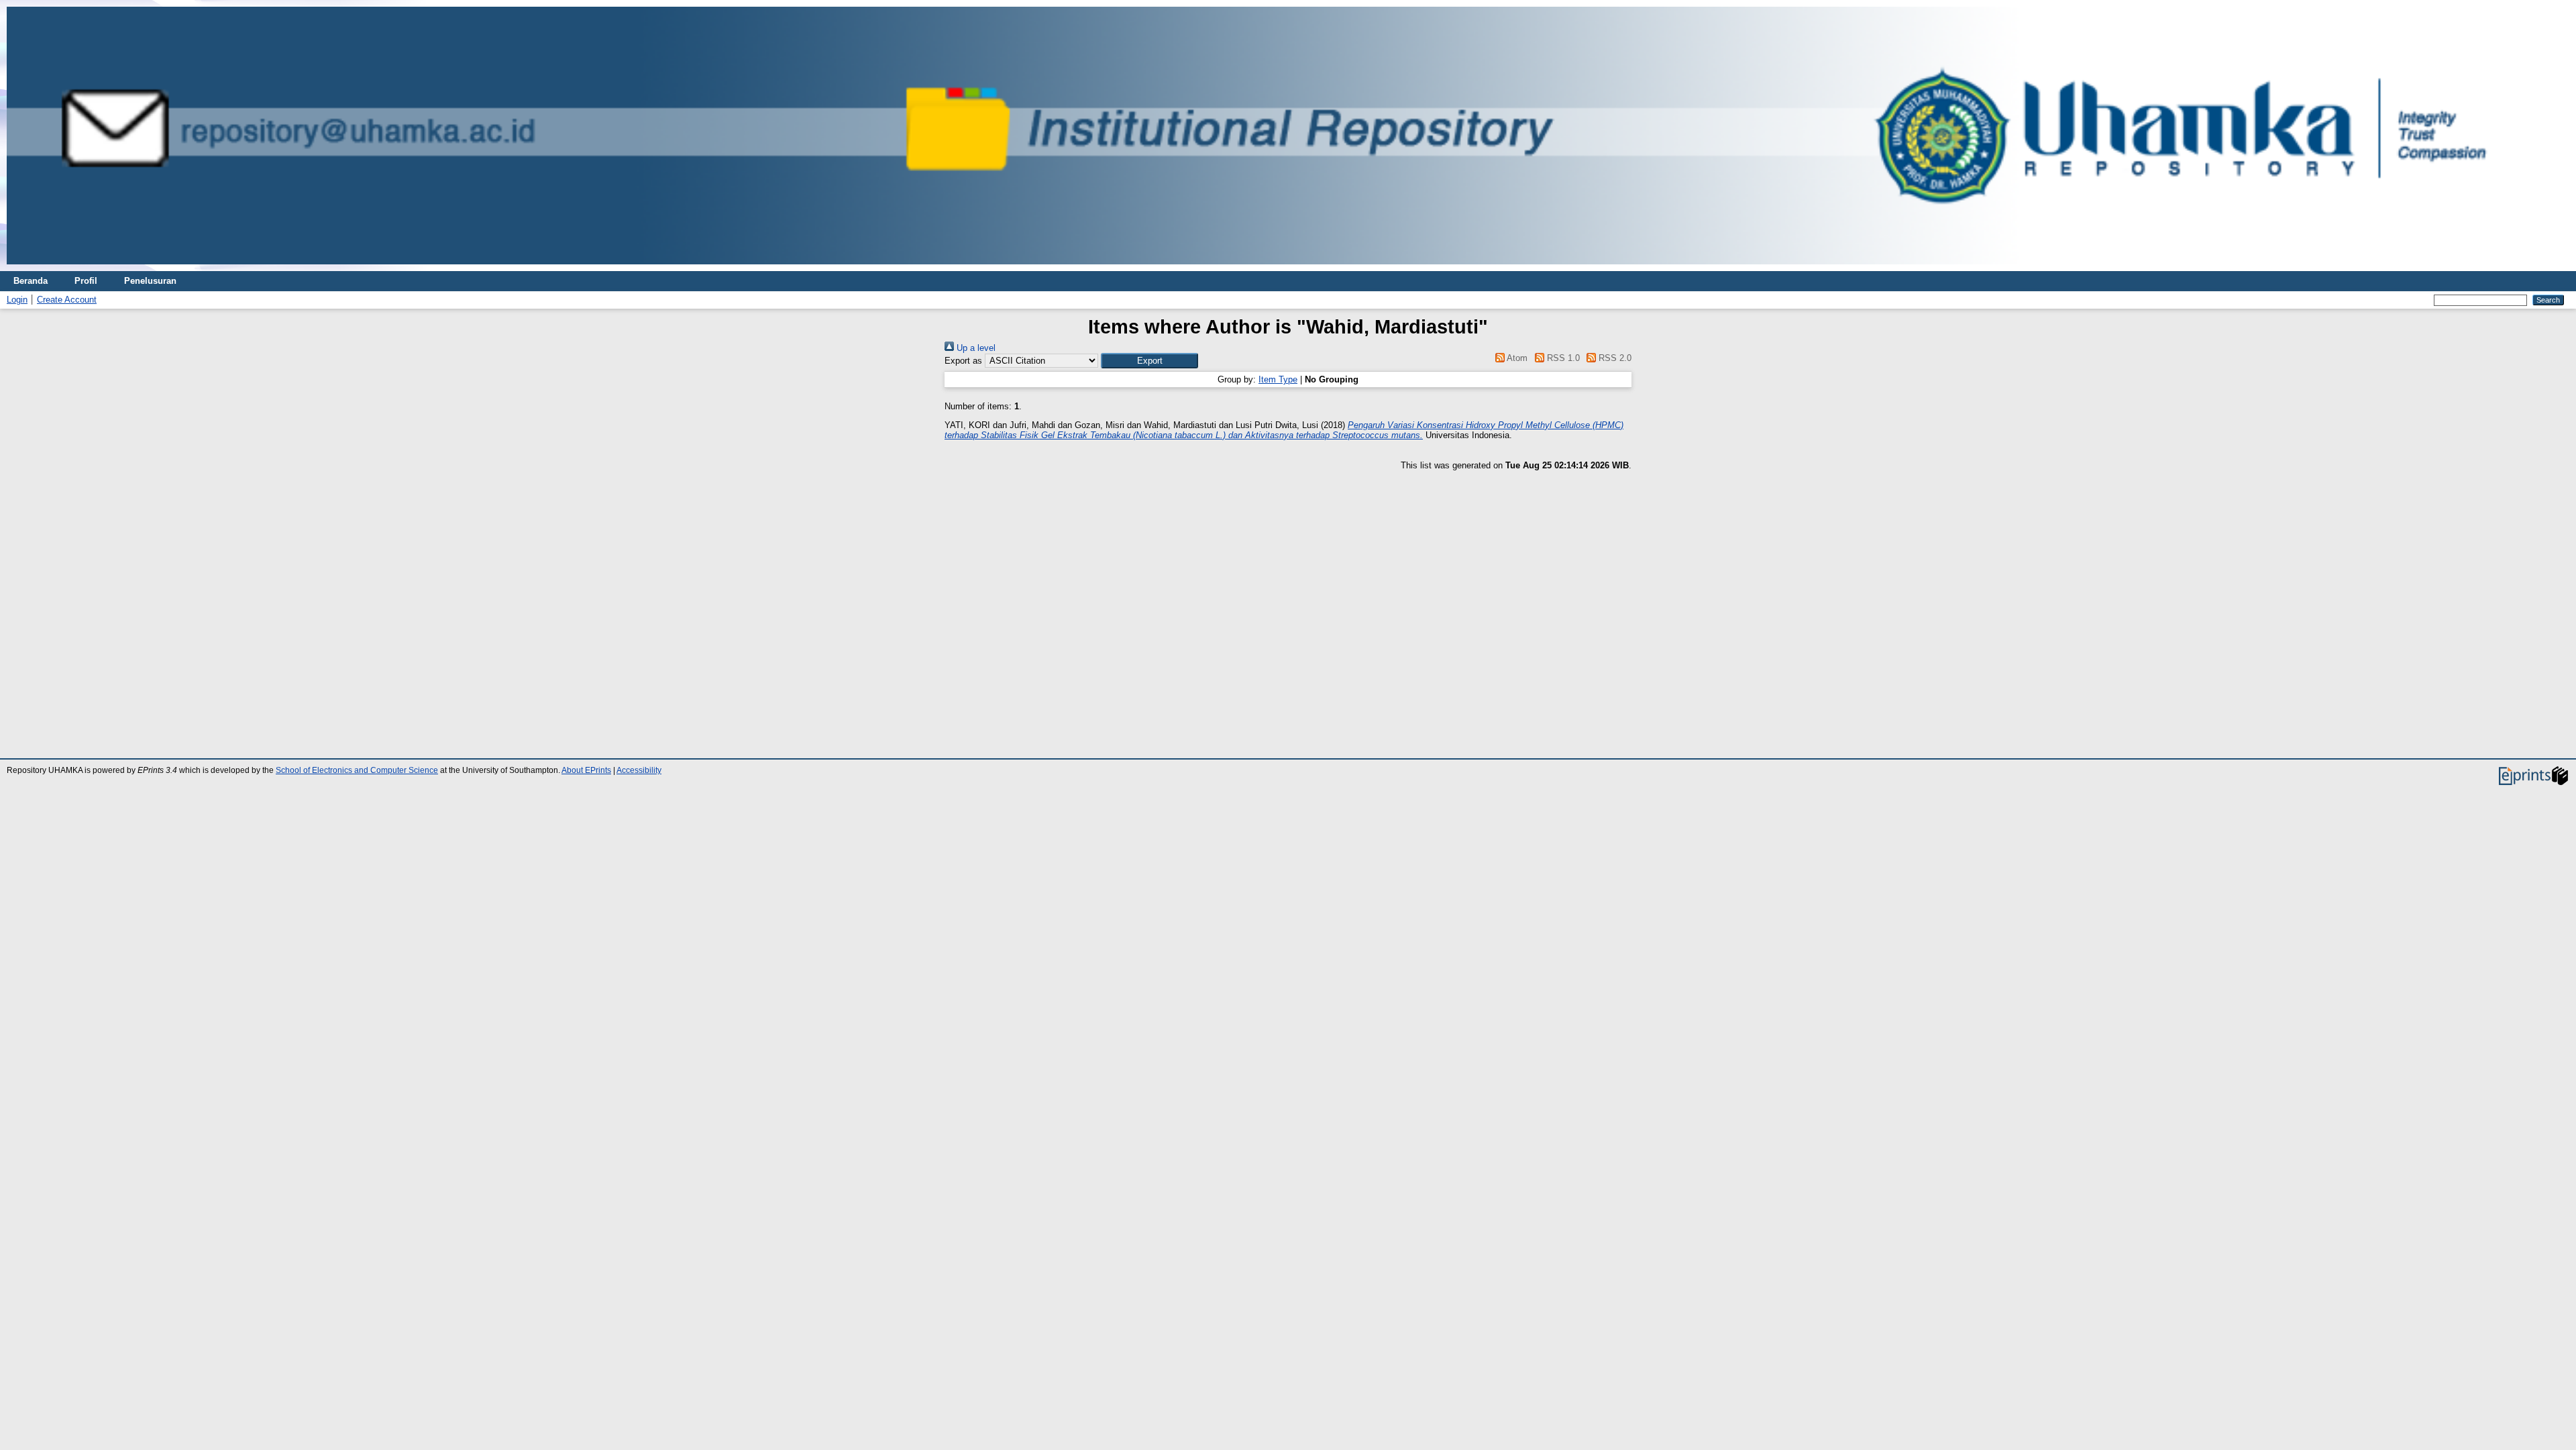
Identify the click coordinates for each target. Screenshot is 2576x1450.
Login (17, 300)
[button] (1149, 361)
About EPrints (586, 770)
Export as (963, 361)
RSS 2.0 (1614, 358)
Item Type (1278, 379)
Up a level (975, 348)
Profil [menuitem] (86, 281)
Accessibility (639, 770)
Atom (1516, 358)
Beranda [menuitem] (31, 281)
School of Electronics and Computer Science (357, 770)
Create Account (67, 300)
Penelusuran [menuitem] (150, 281)
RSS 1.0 (1562, 358)
